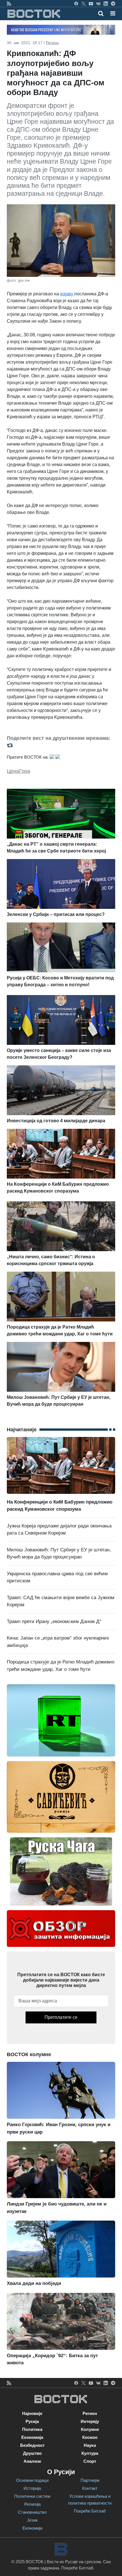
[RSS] (9, 3)
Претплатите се (61, 2017)
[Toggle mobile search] (101, 13)
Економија (32, 2437)
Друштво (32, 2453)
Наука (90, 2445)
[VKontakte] (98, 3)
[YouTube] (91, 3)
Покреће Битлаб (90, 2511)
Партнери (90, 2480)
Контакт (90, 2488)
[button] (113, 13)
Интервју (90, 2421)
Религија (32, 2504)
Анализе (32, 2461)
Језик (32, 2520)
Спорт (90, 2461)
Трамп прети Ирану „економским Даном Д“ (54, 1621)
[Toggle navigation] (111, 13)
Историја (32, 2488)
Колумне (90, 2429)
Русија (32, 2421)
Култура (90, 2453)
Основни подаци (32, 2480)
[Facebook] (76, 3)
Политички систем (32, 2496)
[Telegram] (113, 3)
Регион (52, 43)
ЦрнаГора (18, 771)
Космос (90, 2437)
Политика (32, 2429)
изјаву (67, 294)
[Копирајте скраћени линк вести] (61, 745)
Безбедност (32, 2445)
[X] (84, 3)
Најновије (32, 2413)
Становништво (32, 2512)
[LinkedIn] (106, 3)
